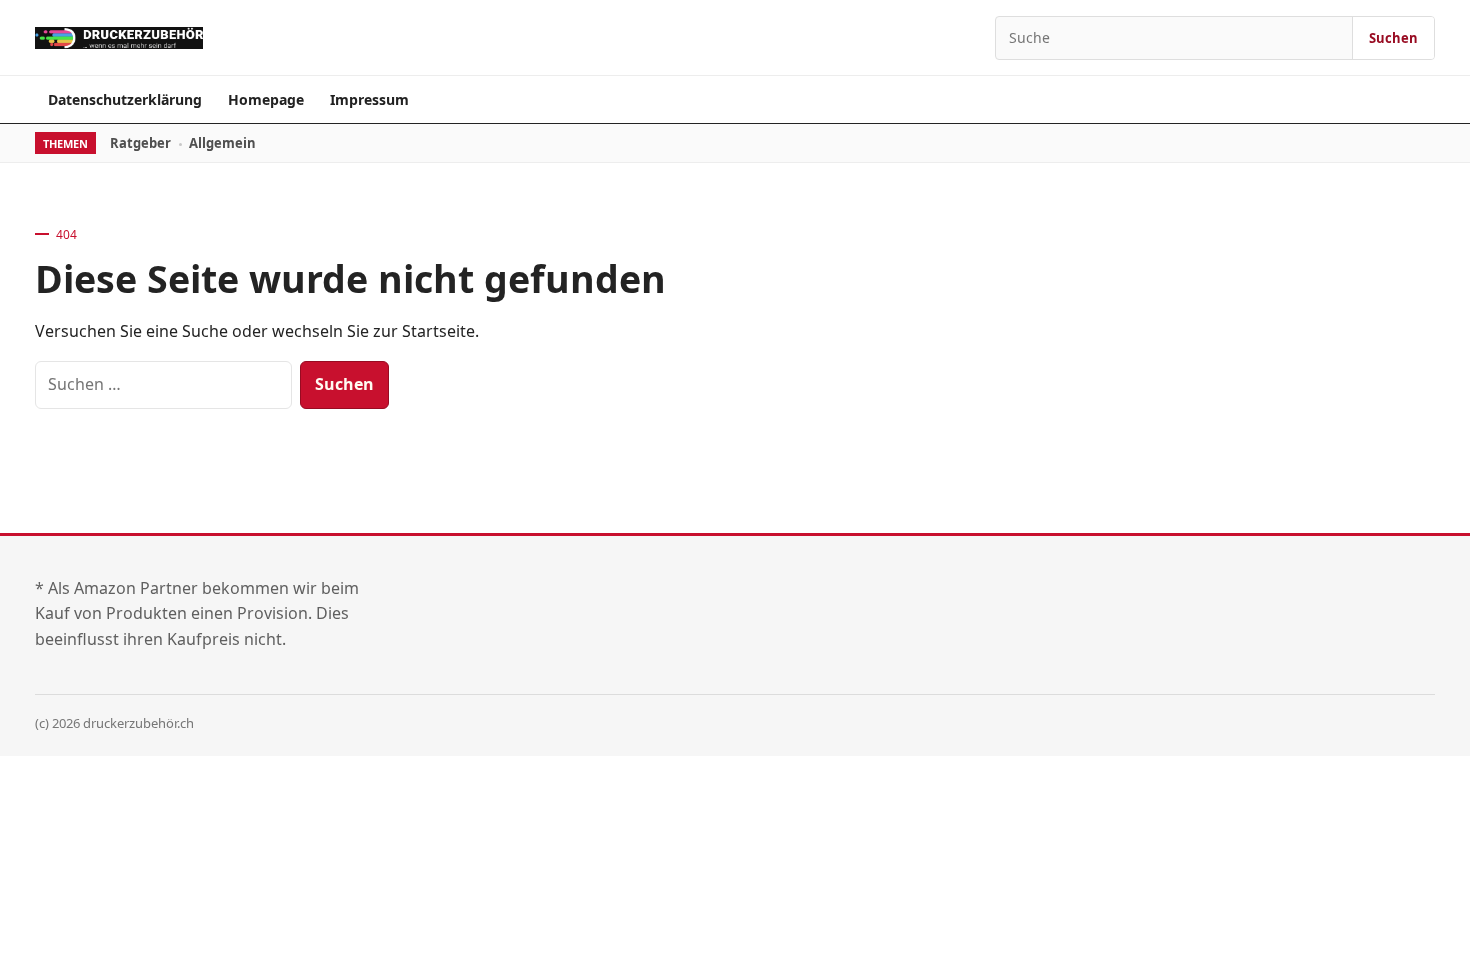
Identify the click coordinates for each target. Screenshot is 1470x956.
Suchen (1393, 38)
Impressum (369, 99)
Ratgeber (140, 143)
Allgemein (222, 143)
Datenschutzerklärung (125, 99)
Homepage (266, 99)
